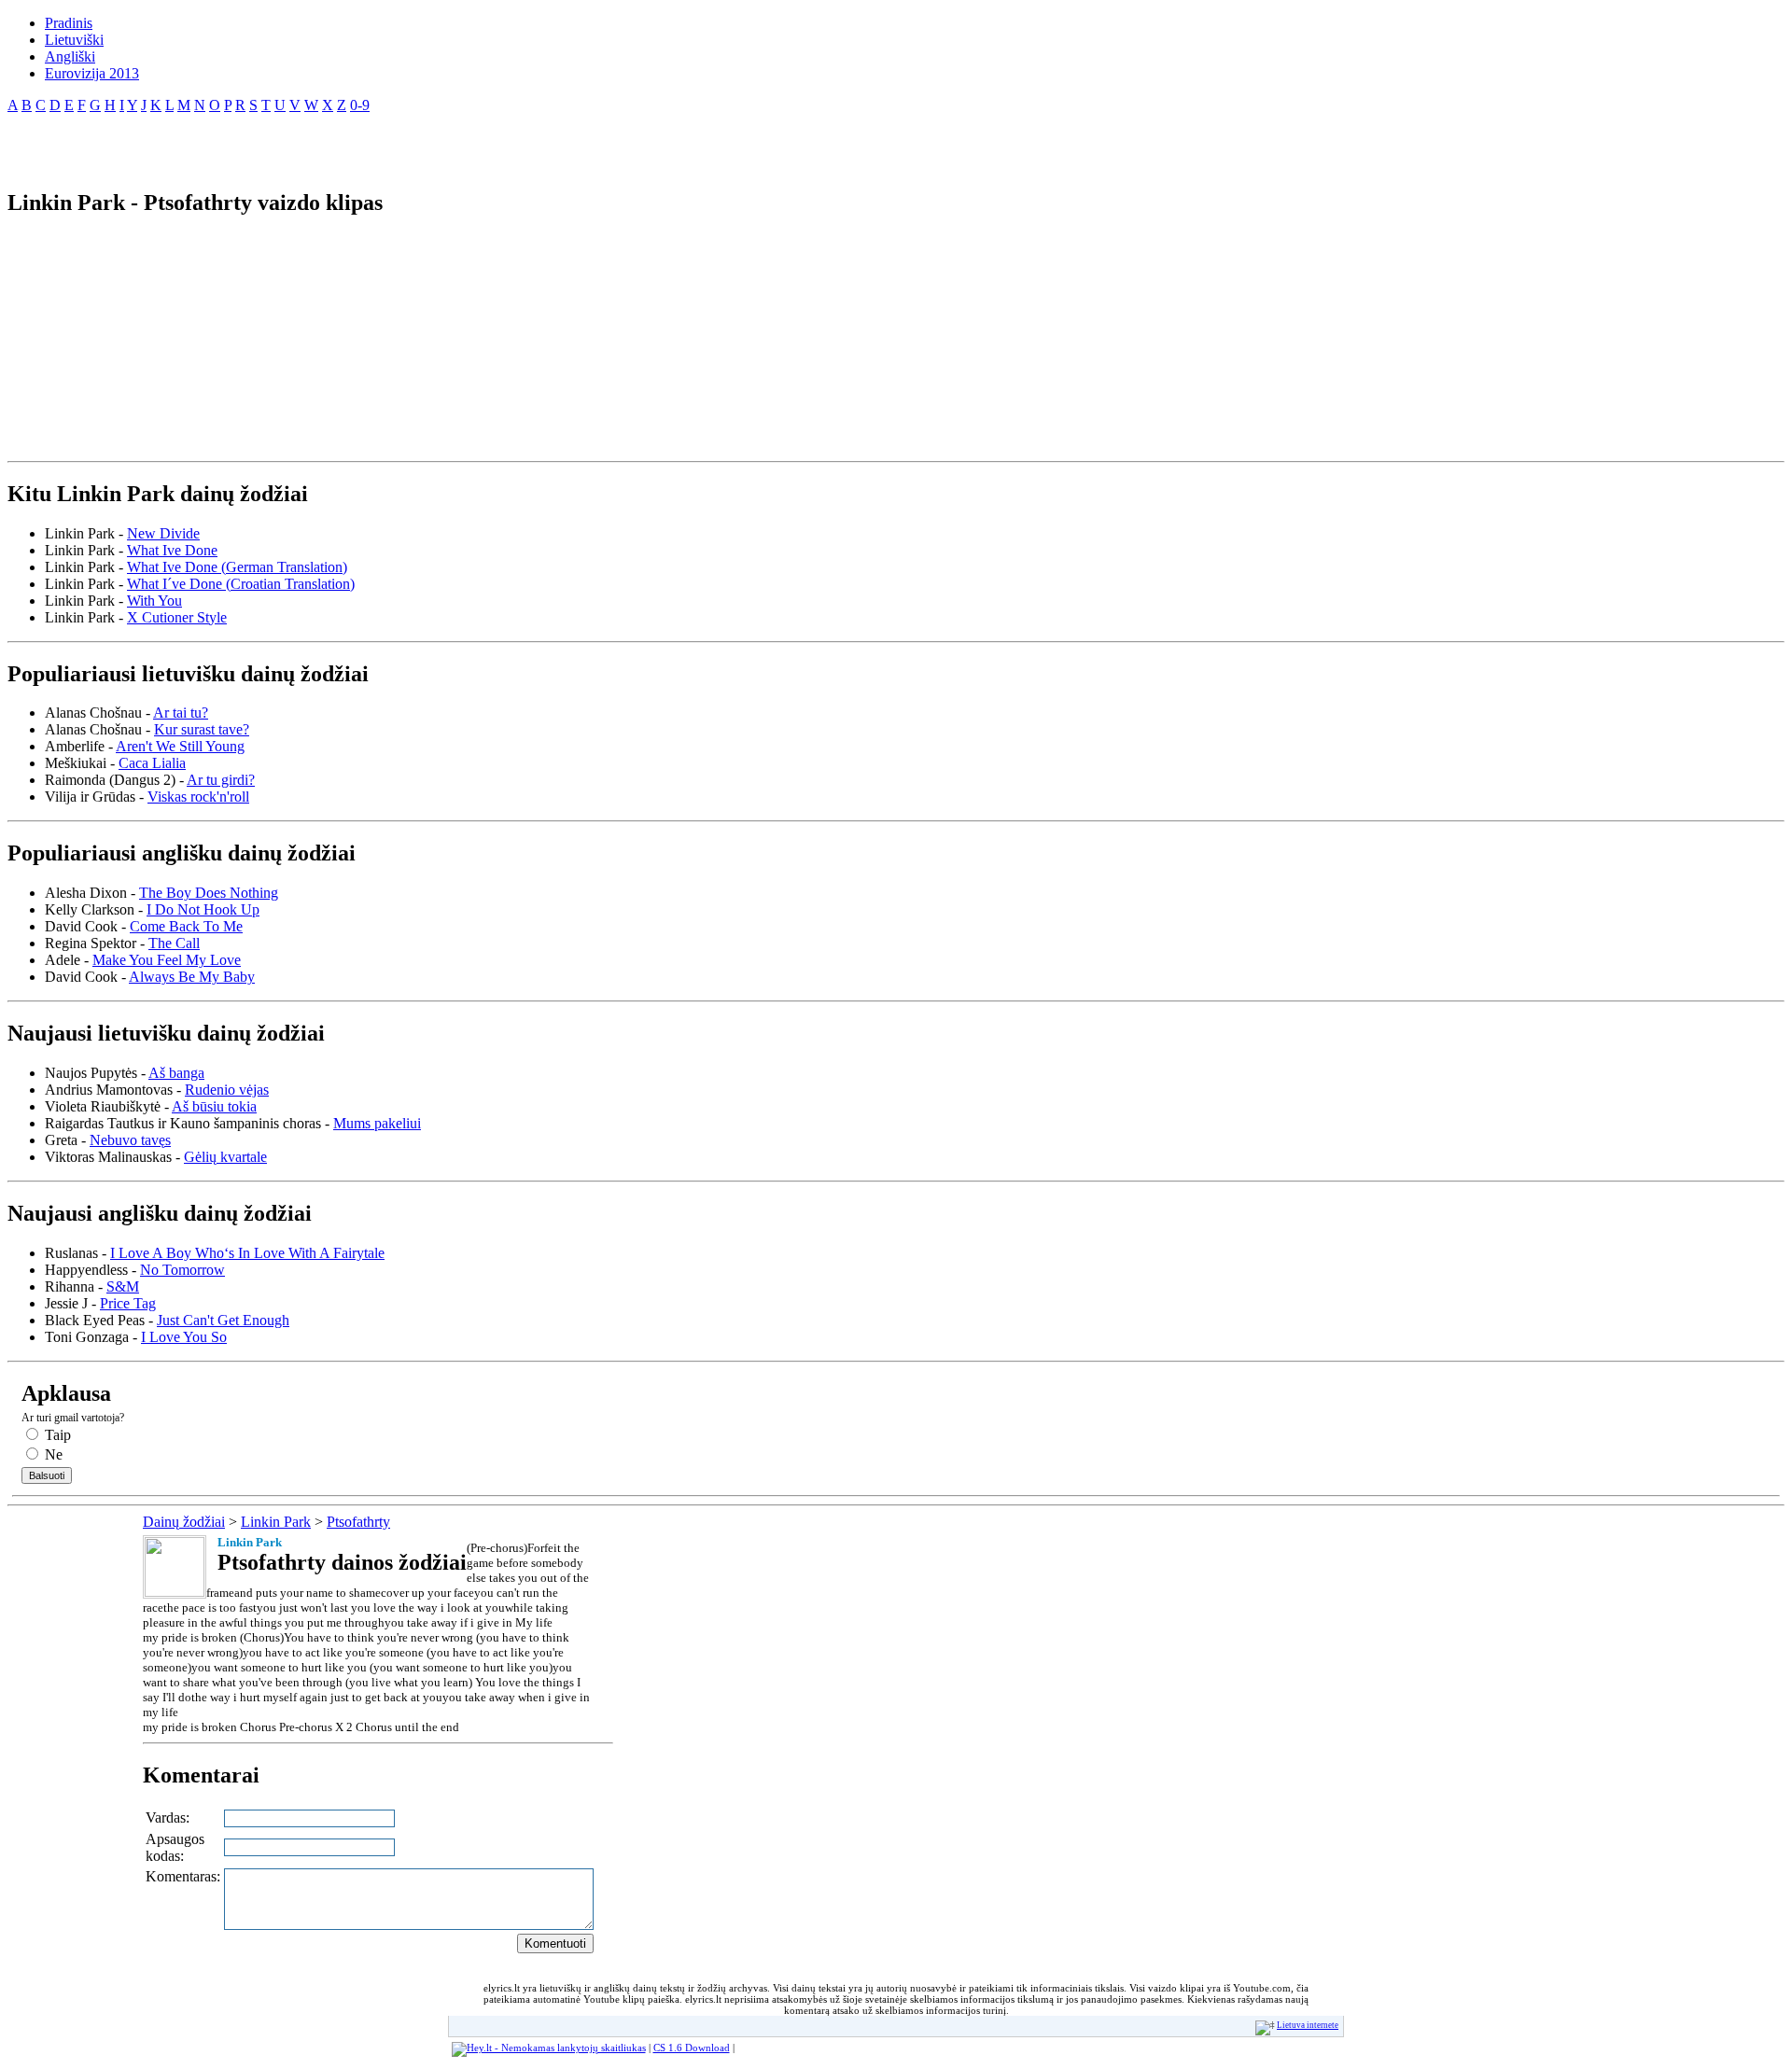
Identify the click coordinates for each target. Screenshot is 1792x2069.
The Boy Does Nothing (209, 893)
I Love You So (184, 1337)
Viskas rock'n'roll (198, 797)
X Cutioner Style (177, 617)
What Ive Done (172, 550)
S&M (123, 1286)
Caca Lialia (152, 763)
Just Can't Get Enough (223, 1320)
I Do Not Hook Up (203, 909)
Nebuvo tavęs (130, 1140)
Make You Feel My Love (167, 960)
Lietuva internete (1308, 2025)
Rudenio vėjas (227, 1090)
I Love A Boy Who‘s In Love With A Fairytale (247, 1253)
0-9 (360, 105)
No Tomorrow (182, 1270)
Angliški (70, 56)
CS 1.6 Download (692, 2048)
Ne (52, 1454)
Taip (56, 1435)
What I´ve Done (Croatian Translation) (241, 584)
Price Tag (128, 1303)
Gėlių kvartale (225, 1157)
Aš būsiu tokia (214, 1106)
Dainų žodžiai (184, 1522)
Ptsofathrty (358, 1522)
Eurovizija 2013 (92, 73)
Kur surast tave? (202, 729)
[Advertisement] (226, 144)
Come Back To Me (186, 926)
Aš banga (176, 1073)
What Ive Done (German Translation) (237, 567)
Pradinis (69, 23)
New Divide (163, 533)
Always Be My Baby (192, 977)
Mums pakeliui (377, 1123)
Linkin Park (276, 1522)
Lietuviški (74, 40)
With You (154, 601)
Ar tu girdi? (221, 780)
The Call (174, 943)
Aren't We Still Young (180, 746)
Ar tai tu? (181, 713)
